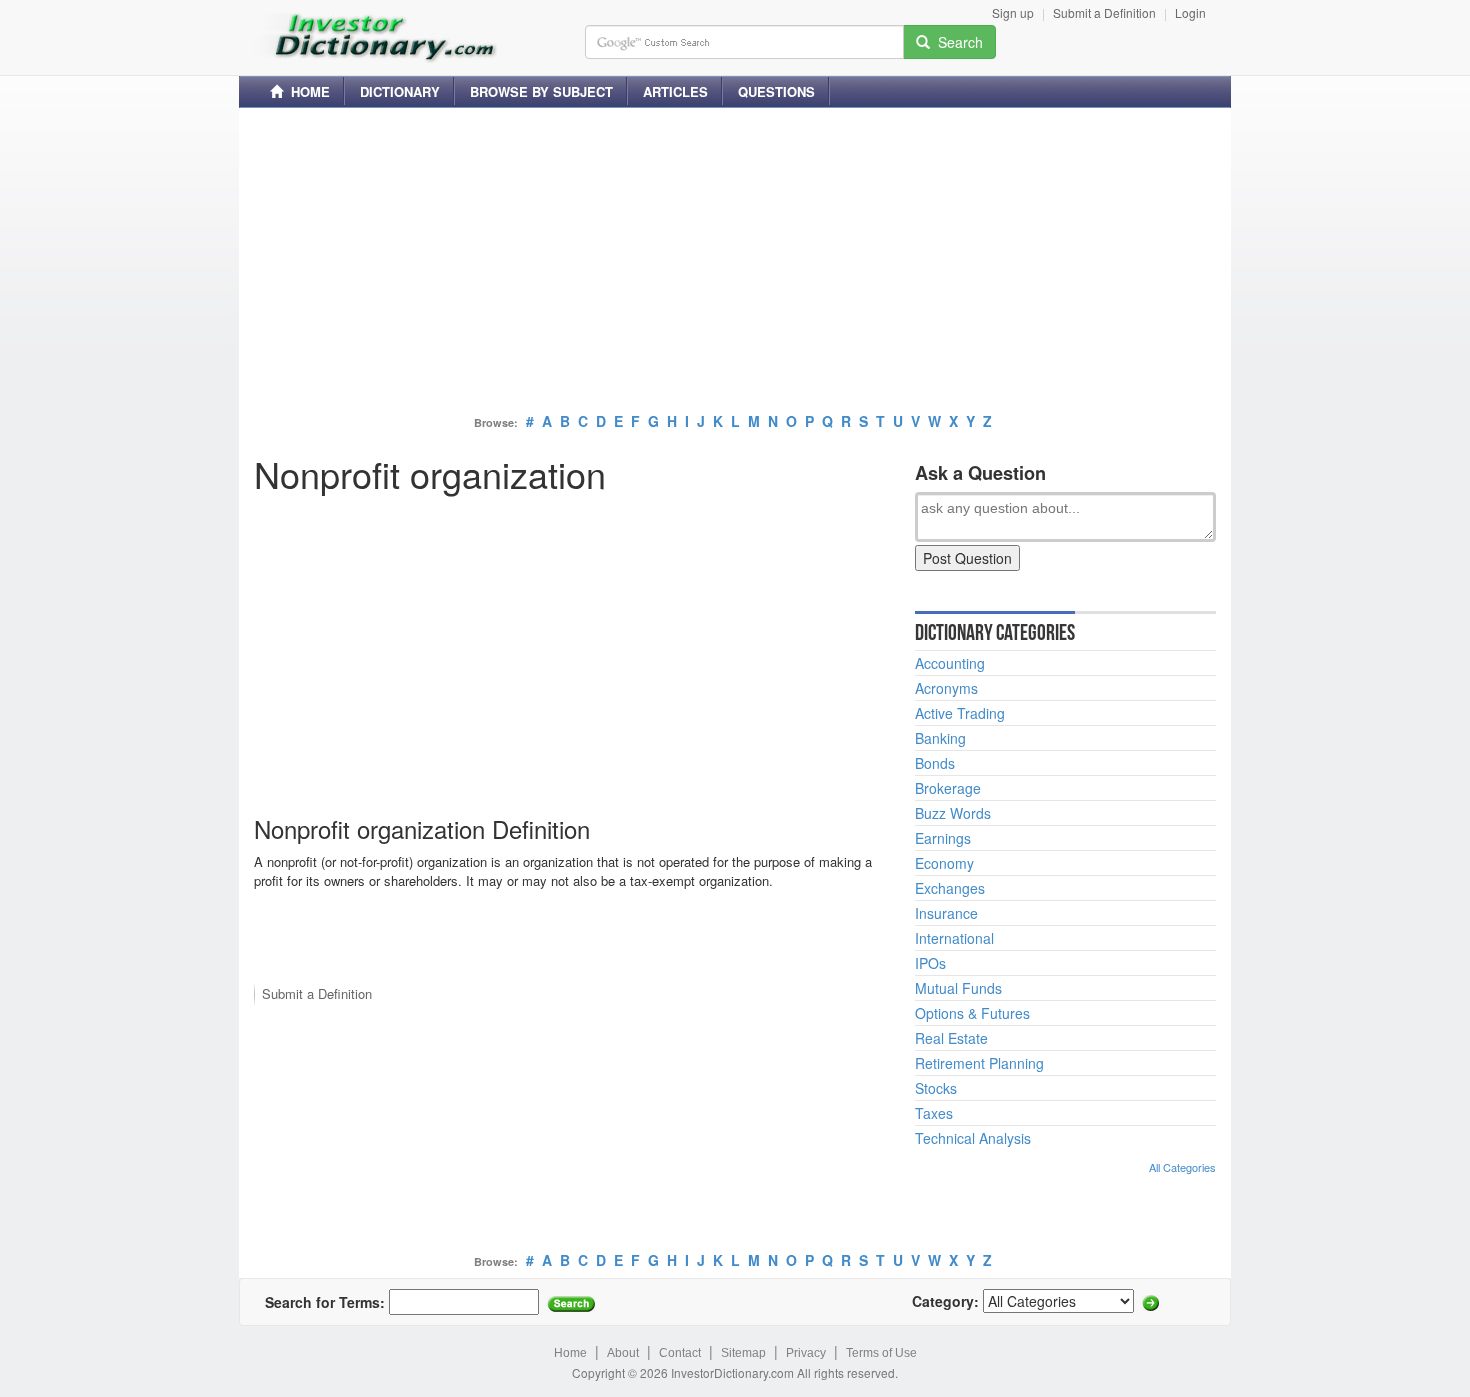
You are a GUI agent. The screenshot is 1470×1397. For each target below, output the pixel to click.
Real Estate (951, 1038)
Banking (940, 738)
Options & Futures (972, 1013)
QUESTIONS (776, 91)
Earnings (943, 838)
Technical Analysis (973, 1138)
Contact (680, 1353)
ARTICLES (675, 91)
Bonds (935, 763)
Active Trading (960, 713)
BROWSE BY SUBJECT (541, 91)
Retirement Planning (979, 1063)
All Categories (1182, 1167)
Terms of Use (881, 1353)
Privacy (806, 1353)
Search (956, 42)
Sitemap (743, 1353)
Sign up (1013, 12)
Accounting (950, 663)
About (623, 1353)
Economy (944, 863)
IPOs (930, 963)
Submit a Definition (1104, 12)
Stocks (936, 1088)
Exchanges (950, 888)
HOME (306, 91)
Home (570, 1353)
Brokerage (948, 788)
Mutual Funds (958, 988)
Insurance (946, 913)
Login (1190, 12)
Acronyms (946, 688)
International (954, 938)
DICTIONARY (400, 91)
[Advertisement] (735, 263)
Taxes (934, 1113)
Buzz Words (953, 813)
